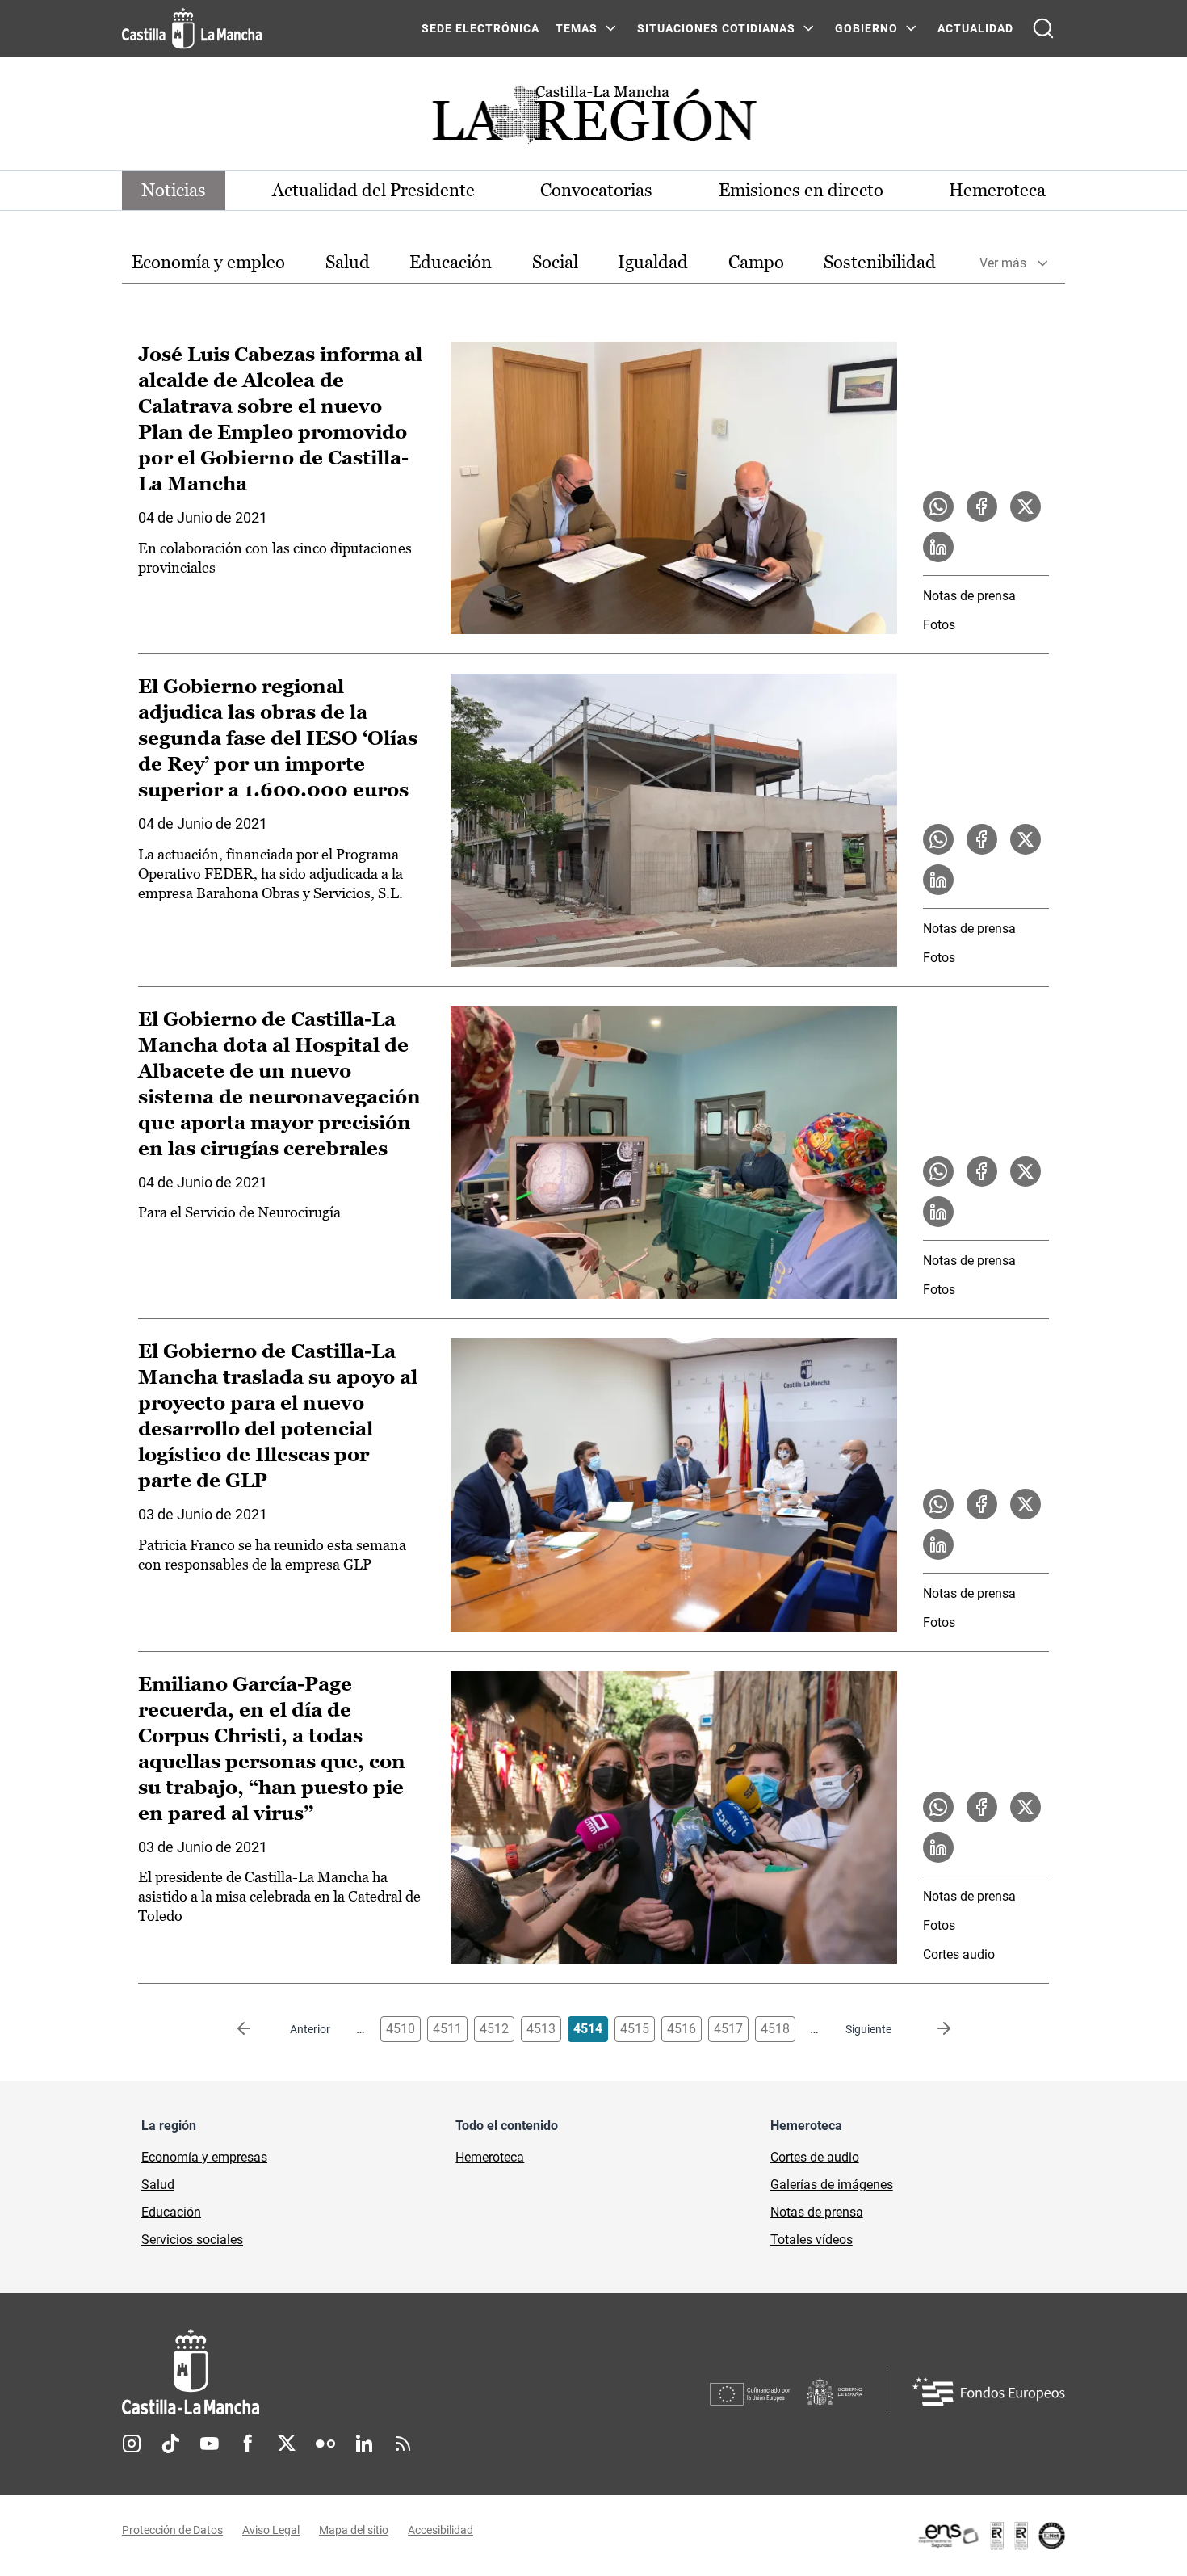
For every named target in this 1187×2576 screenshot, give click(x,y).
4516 (682, 2029)
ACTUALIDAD (975, 28)
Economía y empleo (208, 262)
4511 (447, 2029)
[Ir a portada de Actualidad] (593, 119)
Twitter (287, 2444)
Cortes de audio (815, 2157)
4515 (635, 2029)
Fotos (939, 625)
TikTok (170, 2444)
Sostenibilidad (880, 262)
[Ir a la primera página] (257, 2029)
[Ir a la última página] (931, 2029)
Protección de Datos (172, 2530)
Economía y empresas (204, 2157)
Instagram (132, 2444)
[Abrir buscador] (1043, 28)
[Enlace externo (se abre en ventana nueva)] (991, 2536)
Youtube (209, 2444)
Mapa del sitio (354, 2530)
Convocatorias (596, 190)
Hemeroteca (997, 190)
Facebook (248, 2444)
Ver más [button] (1003, 263)
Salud (348, 262)
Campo (756, 262)
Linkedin (364, 2444)
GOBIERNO (866, 28)
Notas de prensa (969, 596)
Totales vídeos (812, 2240)
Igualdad (653, 262)
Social (555, 262)
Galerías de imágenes (832, 2185)
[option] (208, 263)
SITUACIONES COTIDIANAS (716, 28)
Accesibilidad (440, 2530)
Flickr (325, 2444)
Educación (451, 262)
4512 (494, 2029)
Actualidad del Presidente (373, 190)
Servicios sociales (192, 2240)
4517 (728, 2029)
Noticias (174, 190)
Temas (577, 28)
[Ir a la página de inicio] (192, 28)
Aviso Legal (271, 2530)
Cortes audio (959, 1954)
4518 (775, 2029)
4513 (541, 2029)
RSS (403, 2444)
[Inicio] (341, 2372)
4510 (401, 2029)
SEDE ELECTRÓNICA (480, 28)
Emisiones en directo (801, 190)
